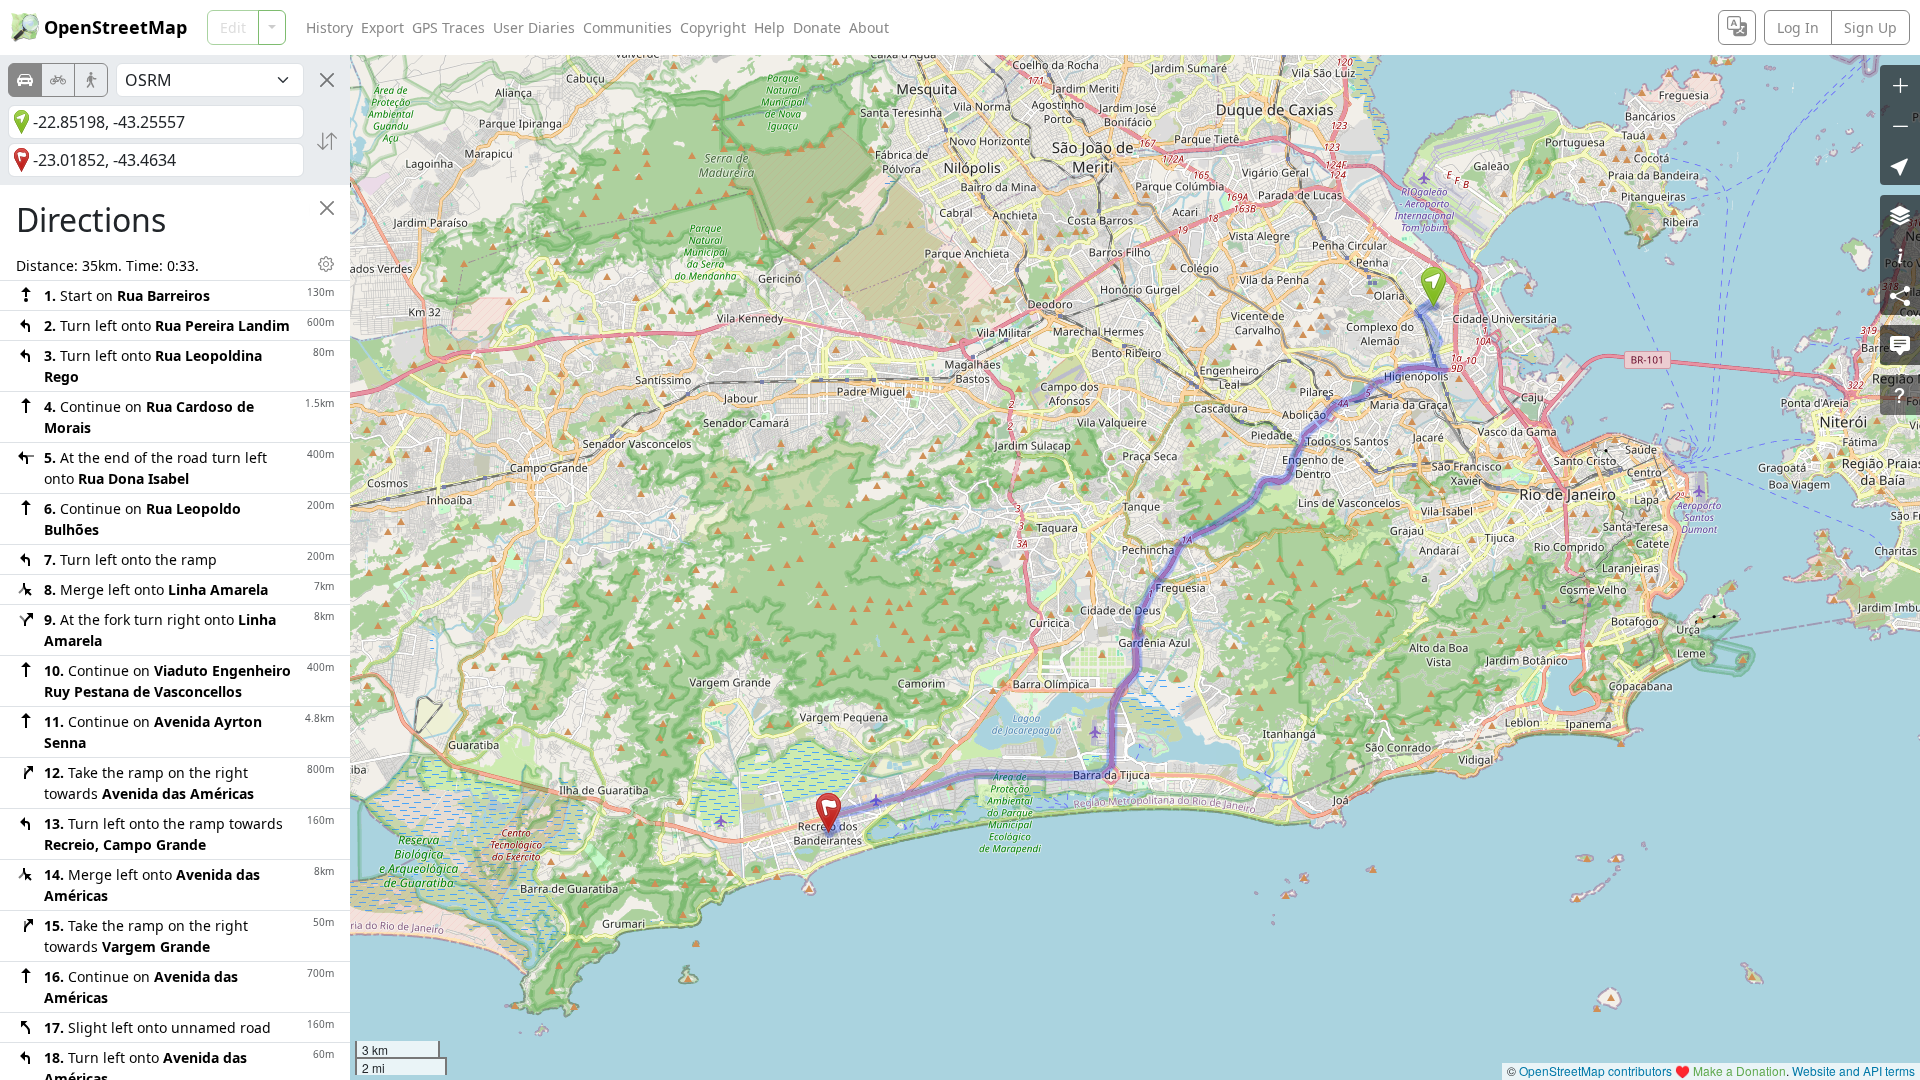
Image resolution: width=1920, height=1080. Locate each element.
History (329, 27)
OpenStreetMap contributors (1595, 1070)
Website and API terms (1853, 1070)
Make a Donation (1739, 1070)
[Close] (327, 80)
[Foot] (91, 80)
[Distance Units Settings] (326, 264)
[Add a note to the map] (1900, 345)
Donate (817, 27)
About (869, 27)
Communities (627, 27)
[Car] (25, 80)
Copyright (713, 27)
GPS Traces (448, 27)
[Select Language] (1737, 27)
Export (382, 27)
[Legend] (1900, 255)
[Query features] (1900, 395)
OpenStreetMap (115, 27)
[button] (1433, 287)
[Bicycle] (58, 80)
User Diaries (534, 27)
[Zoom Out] (1900, 125)
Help (769, 27)
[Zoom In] (1900, 85)
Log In (1798, 27)
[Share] (1900, 295)
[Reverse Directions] (327, 141)
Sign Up (1870, 27)
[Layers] (1900, 215)
